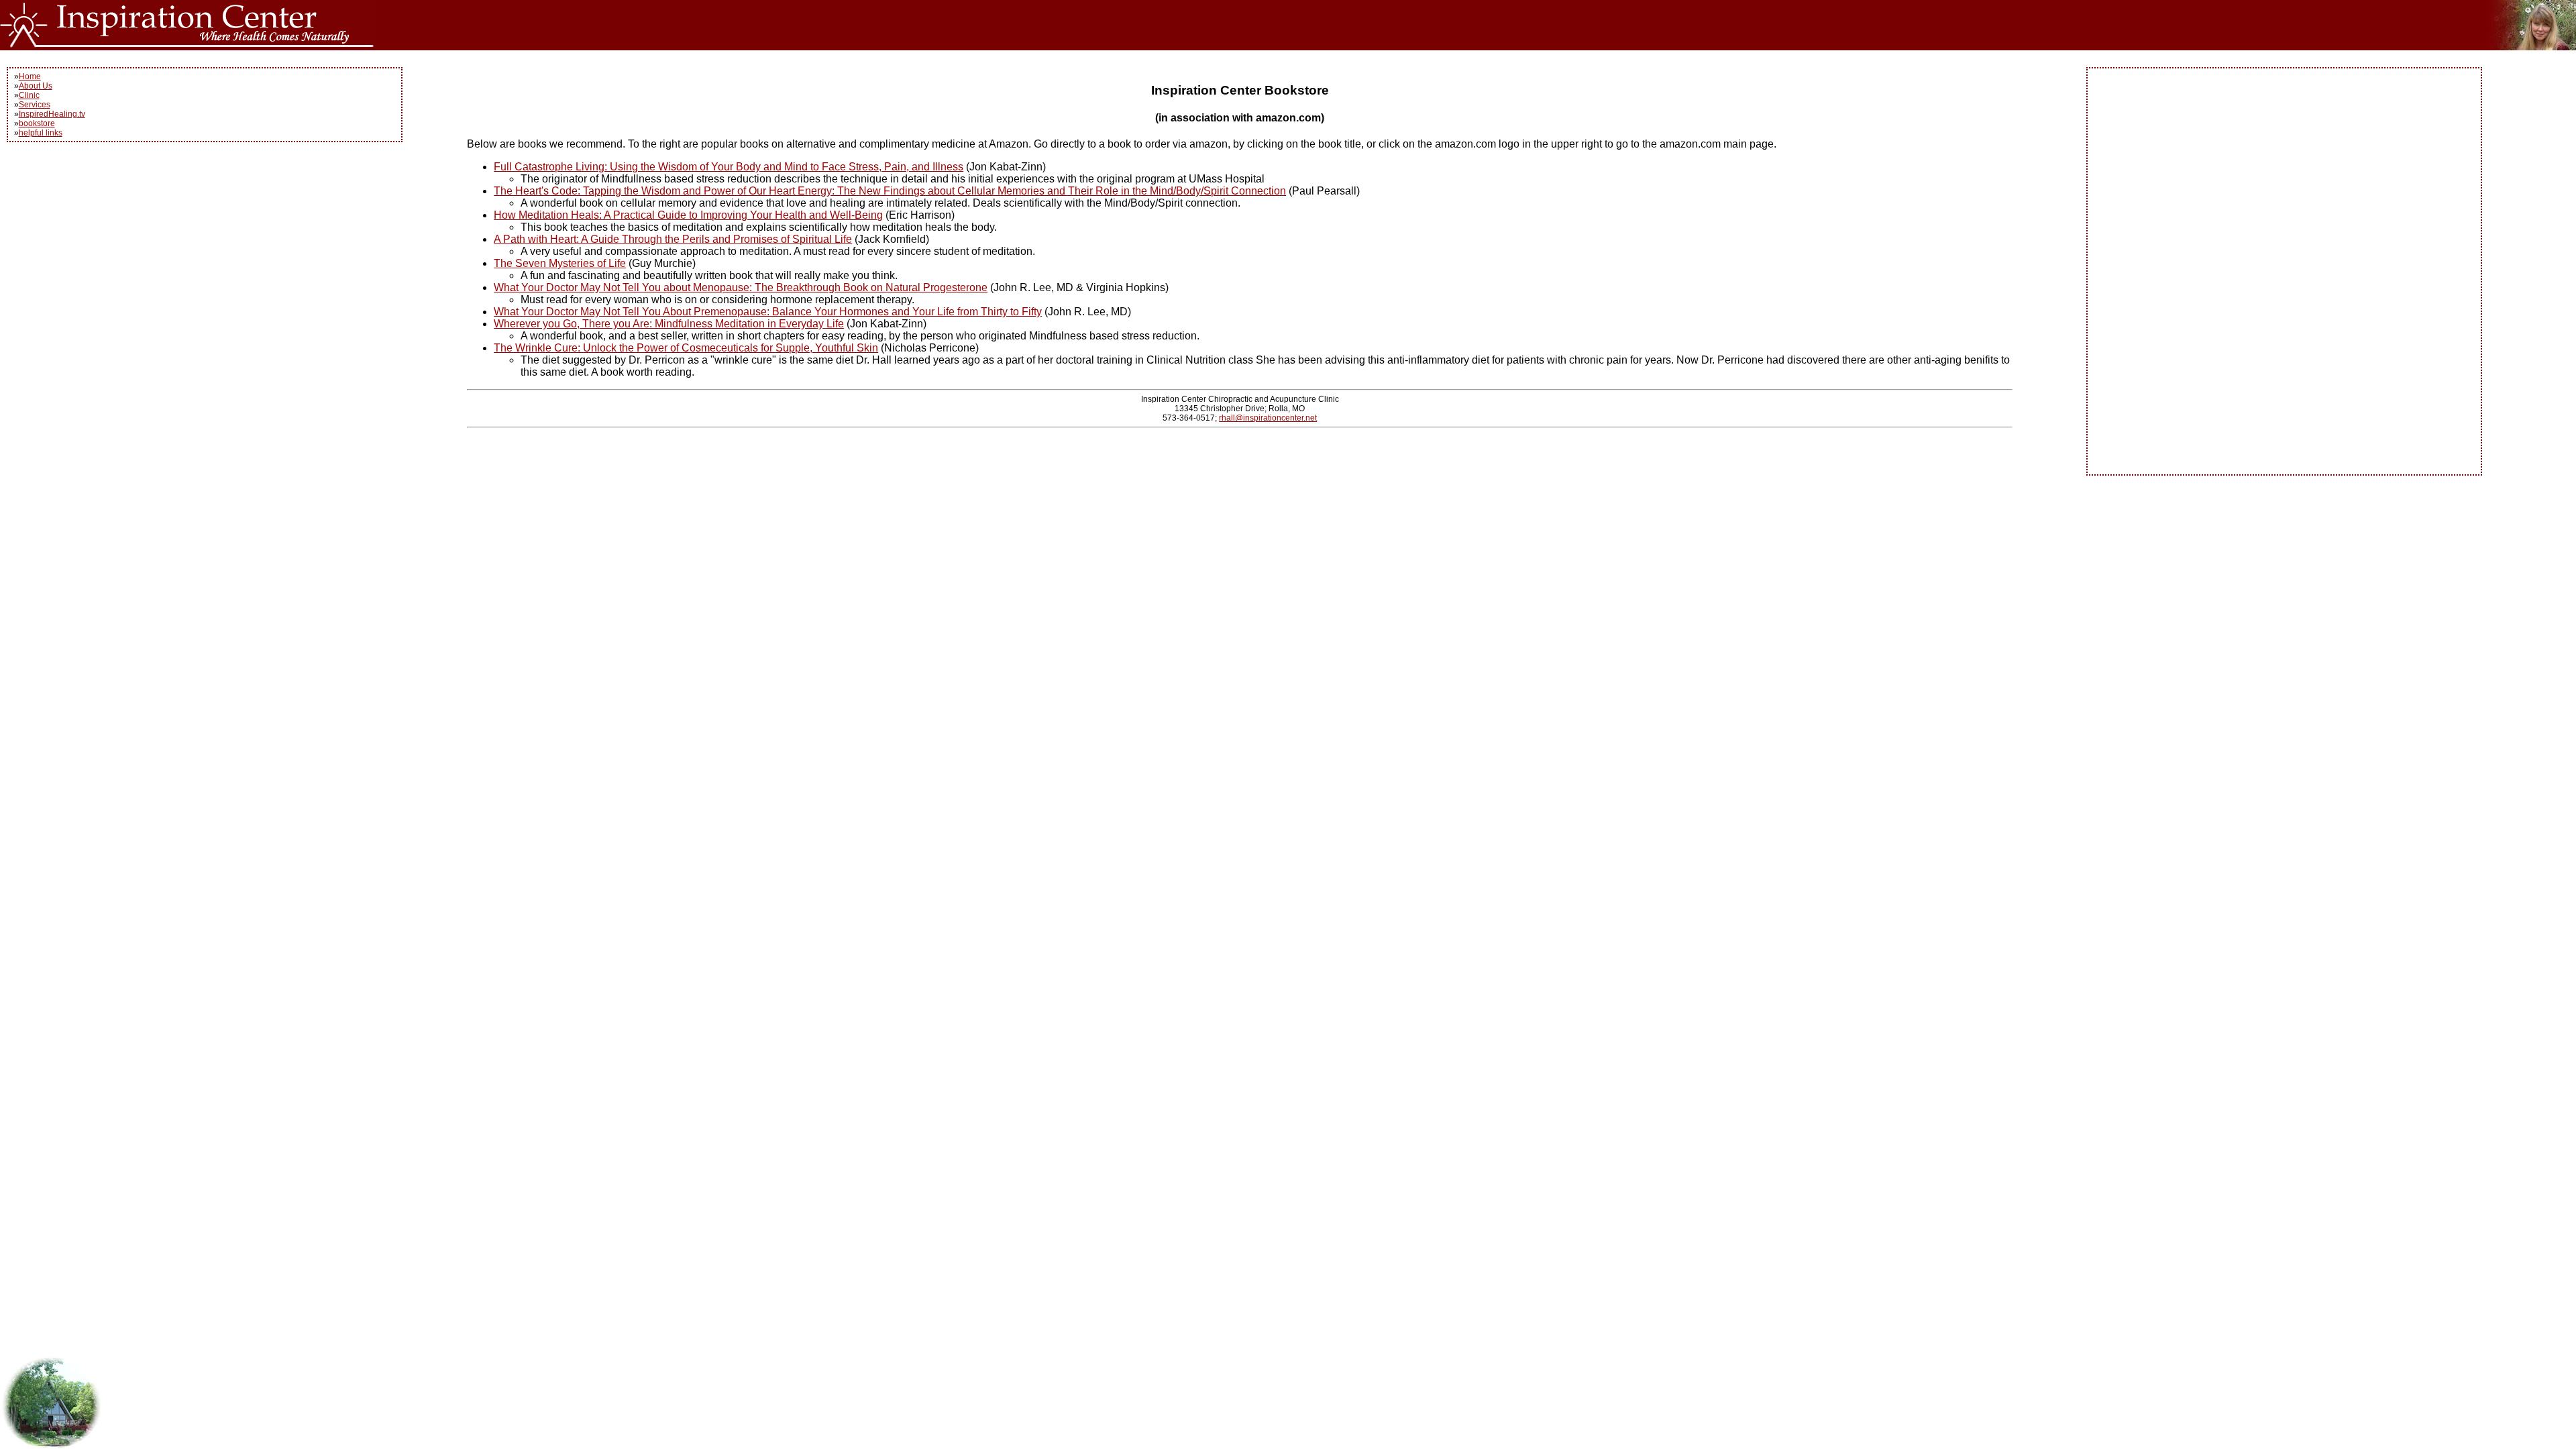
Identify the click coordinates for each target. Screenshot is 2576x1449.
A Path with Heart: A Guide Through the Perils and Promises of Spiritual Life (673, 239)
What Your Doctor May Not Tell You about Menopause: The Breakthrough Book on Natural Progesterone (741, 287)
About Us (36, 86)
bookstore (37, 123)
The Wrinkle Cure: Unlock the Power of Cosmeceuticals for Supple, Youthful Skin (686, 348)
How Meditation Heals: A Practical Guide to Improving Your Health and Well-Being (688, 215)
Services (35, 105)
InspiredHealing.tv (52, 114)
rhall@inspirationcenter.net (1268, 418)
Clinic (29, 95)
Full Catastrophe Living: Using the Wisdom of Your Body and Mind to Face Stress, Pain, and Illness (729, 167)
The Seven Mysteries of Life (560, 263)
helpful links (41, 133)
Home (30, 76)
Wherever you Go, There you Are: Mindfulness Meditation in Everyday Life (669, 324)
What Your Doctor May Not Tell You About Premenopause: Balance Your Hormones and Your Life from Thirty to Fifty (768, 312)
